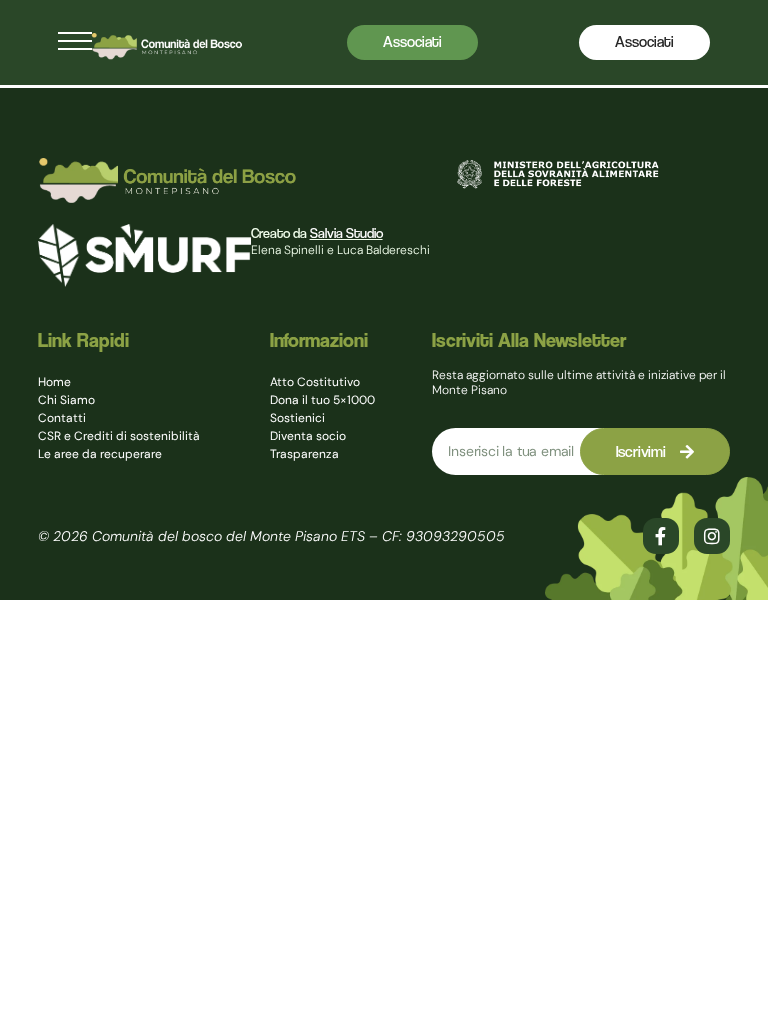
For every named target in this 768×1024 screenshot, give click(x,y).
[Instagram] (712, 536)
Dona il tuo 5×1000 (322, 400)
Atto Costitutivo (315, 382)
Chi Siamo (66, 400)
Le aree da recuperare (100, 454)
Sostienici (297, 418)
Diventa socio (308, 436)
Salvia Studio (346, 233)
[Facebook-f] (661, 536)
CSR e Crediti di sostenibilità (119, 436)
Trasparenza (304, 454)
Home (54, 382)
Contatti (62, 418)
